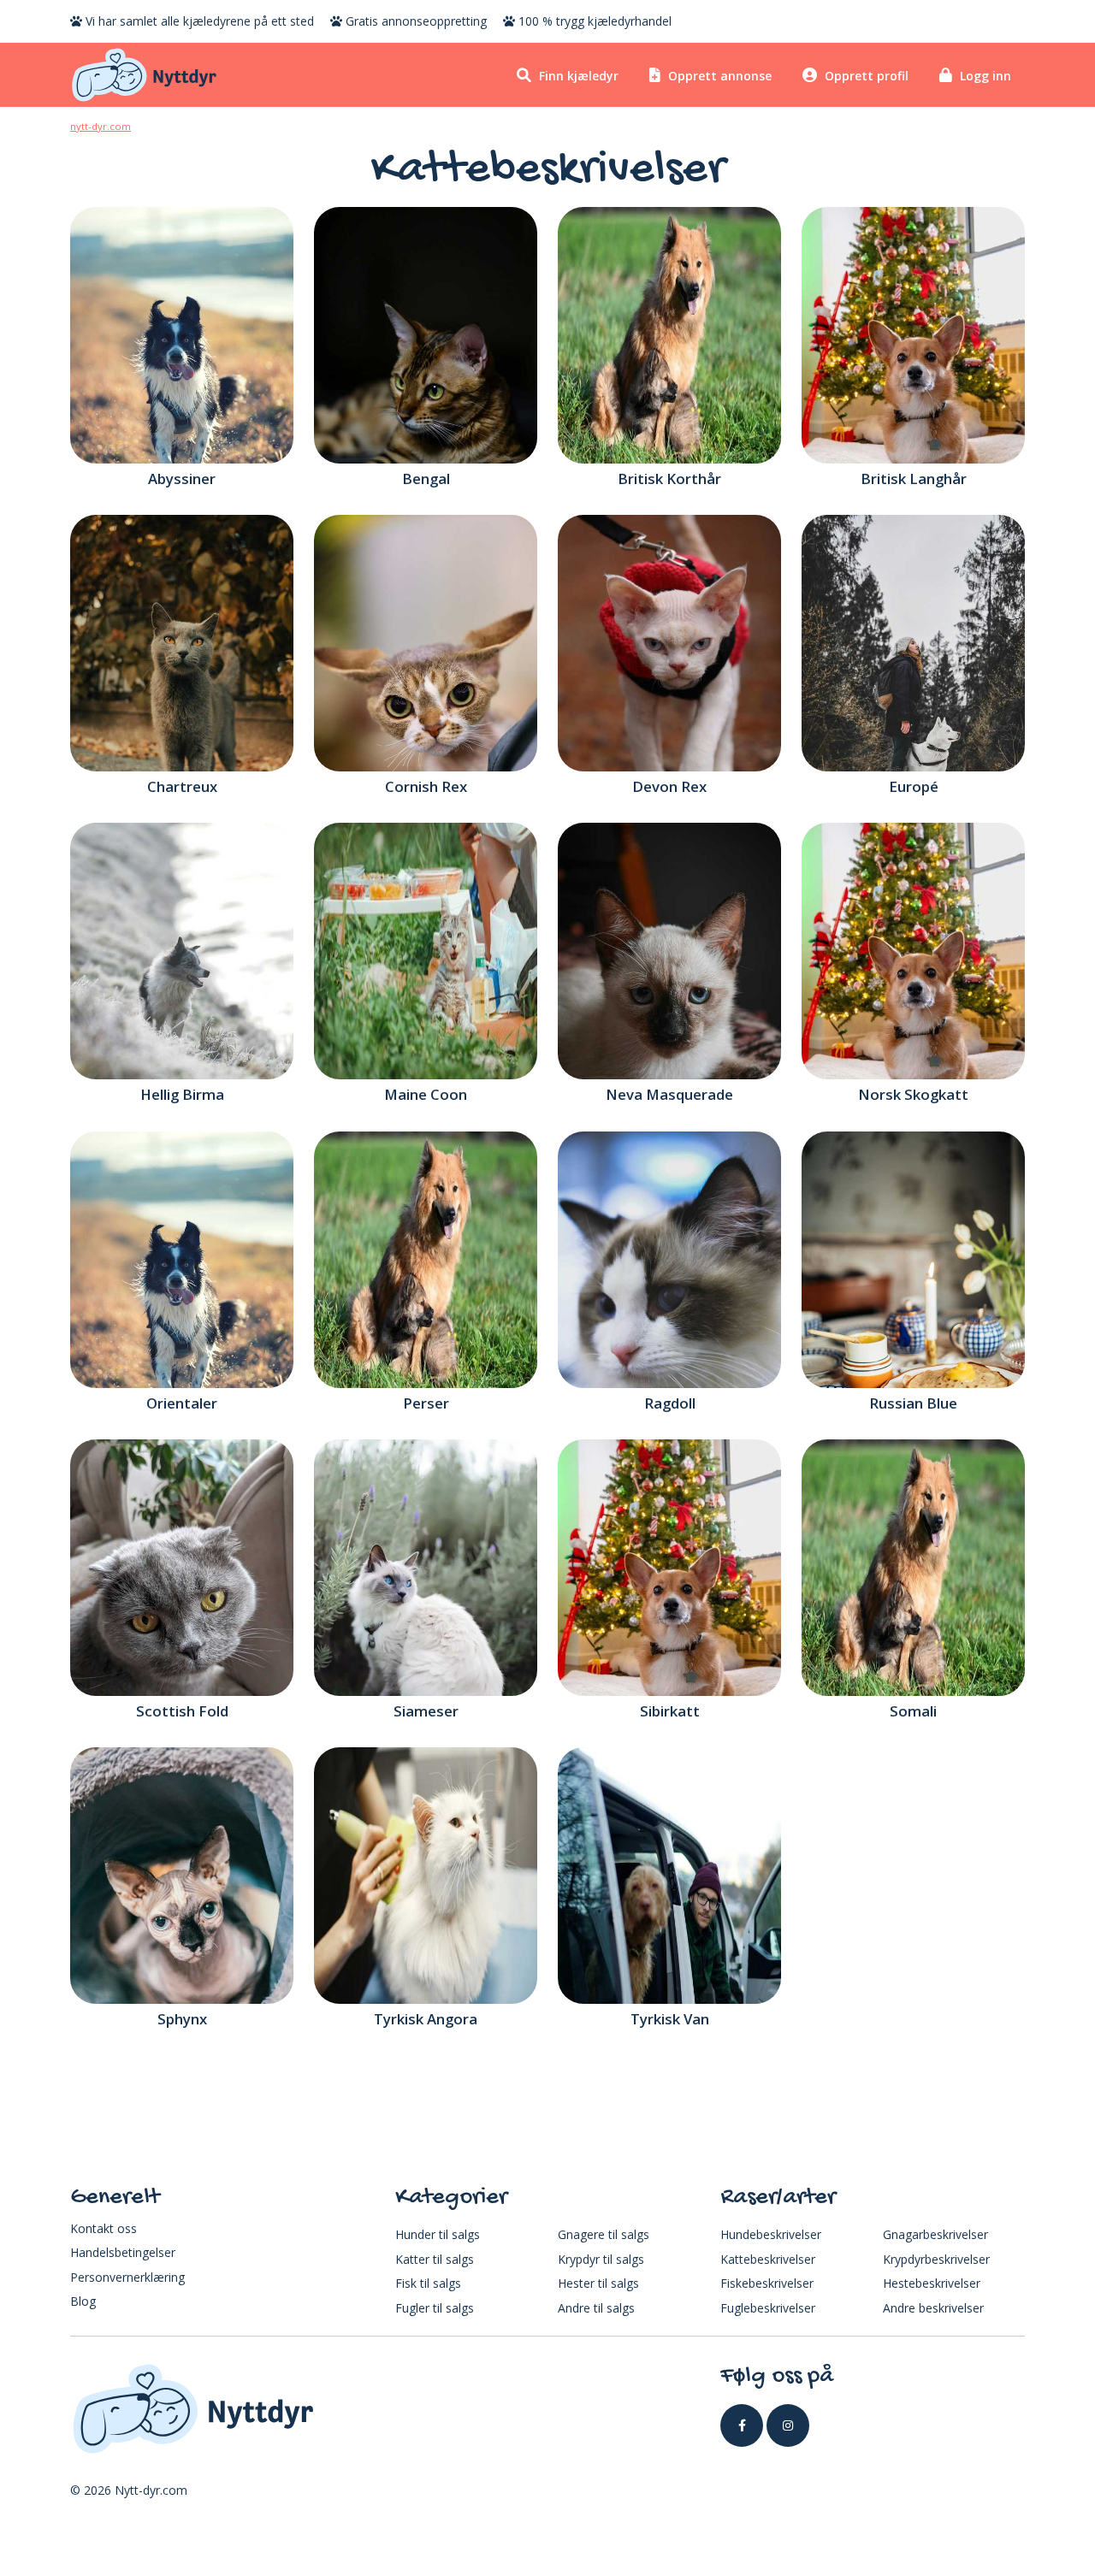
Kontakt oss (104, 2228)
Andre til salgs (596, 2308)
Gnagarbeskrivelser (935, 2234)
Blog (83, 2301)
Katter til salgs (435, 2259)
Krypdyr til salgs (601, 2259)
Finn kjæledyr (577, 76)
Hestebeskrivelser (932, 2283)
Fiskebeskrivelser (767, 2283)
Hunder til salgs (438, 2234)
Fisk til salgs (428, 2283)
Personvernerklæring (127, 2277)
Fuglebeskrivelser (768, 2308)
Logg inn (984, 76)
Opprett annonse (718, 76)
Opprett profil (865, 76)
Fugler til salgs (435, 2308)
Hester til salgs (598, 2283)
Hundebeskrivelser (771, 2234)
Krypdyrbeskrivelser (936, 2259)
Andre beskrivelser (933, 2308)
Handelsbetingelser (123, 2252)
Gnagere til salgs (604, 2234)
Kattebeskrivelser (768, 2259)
